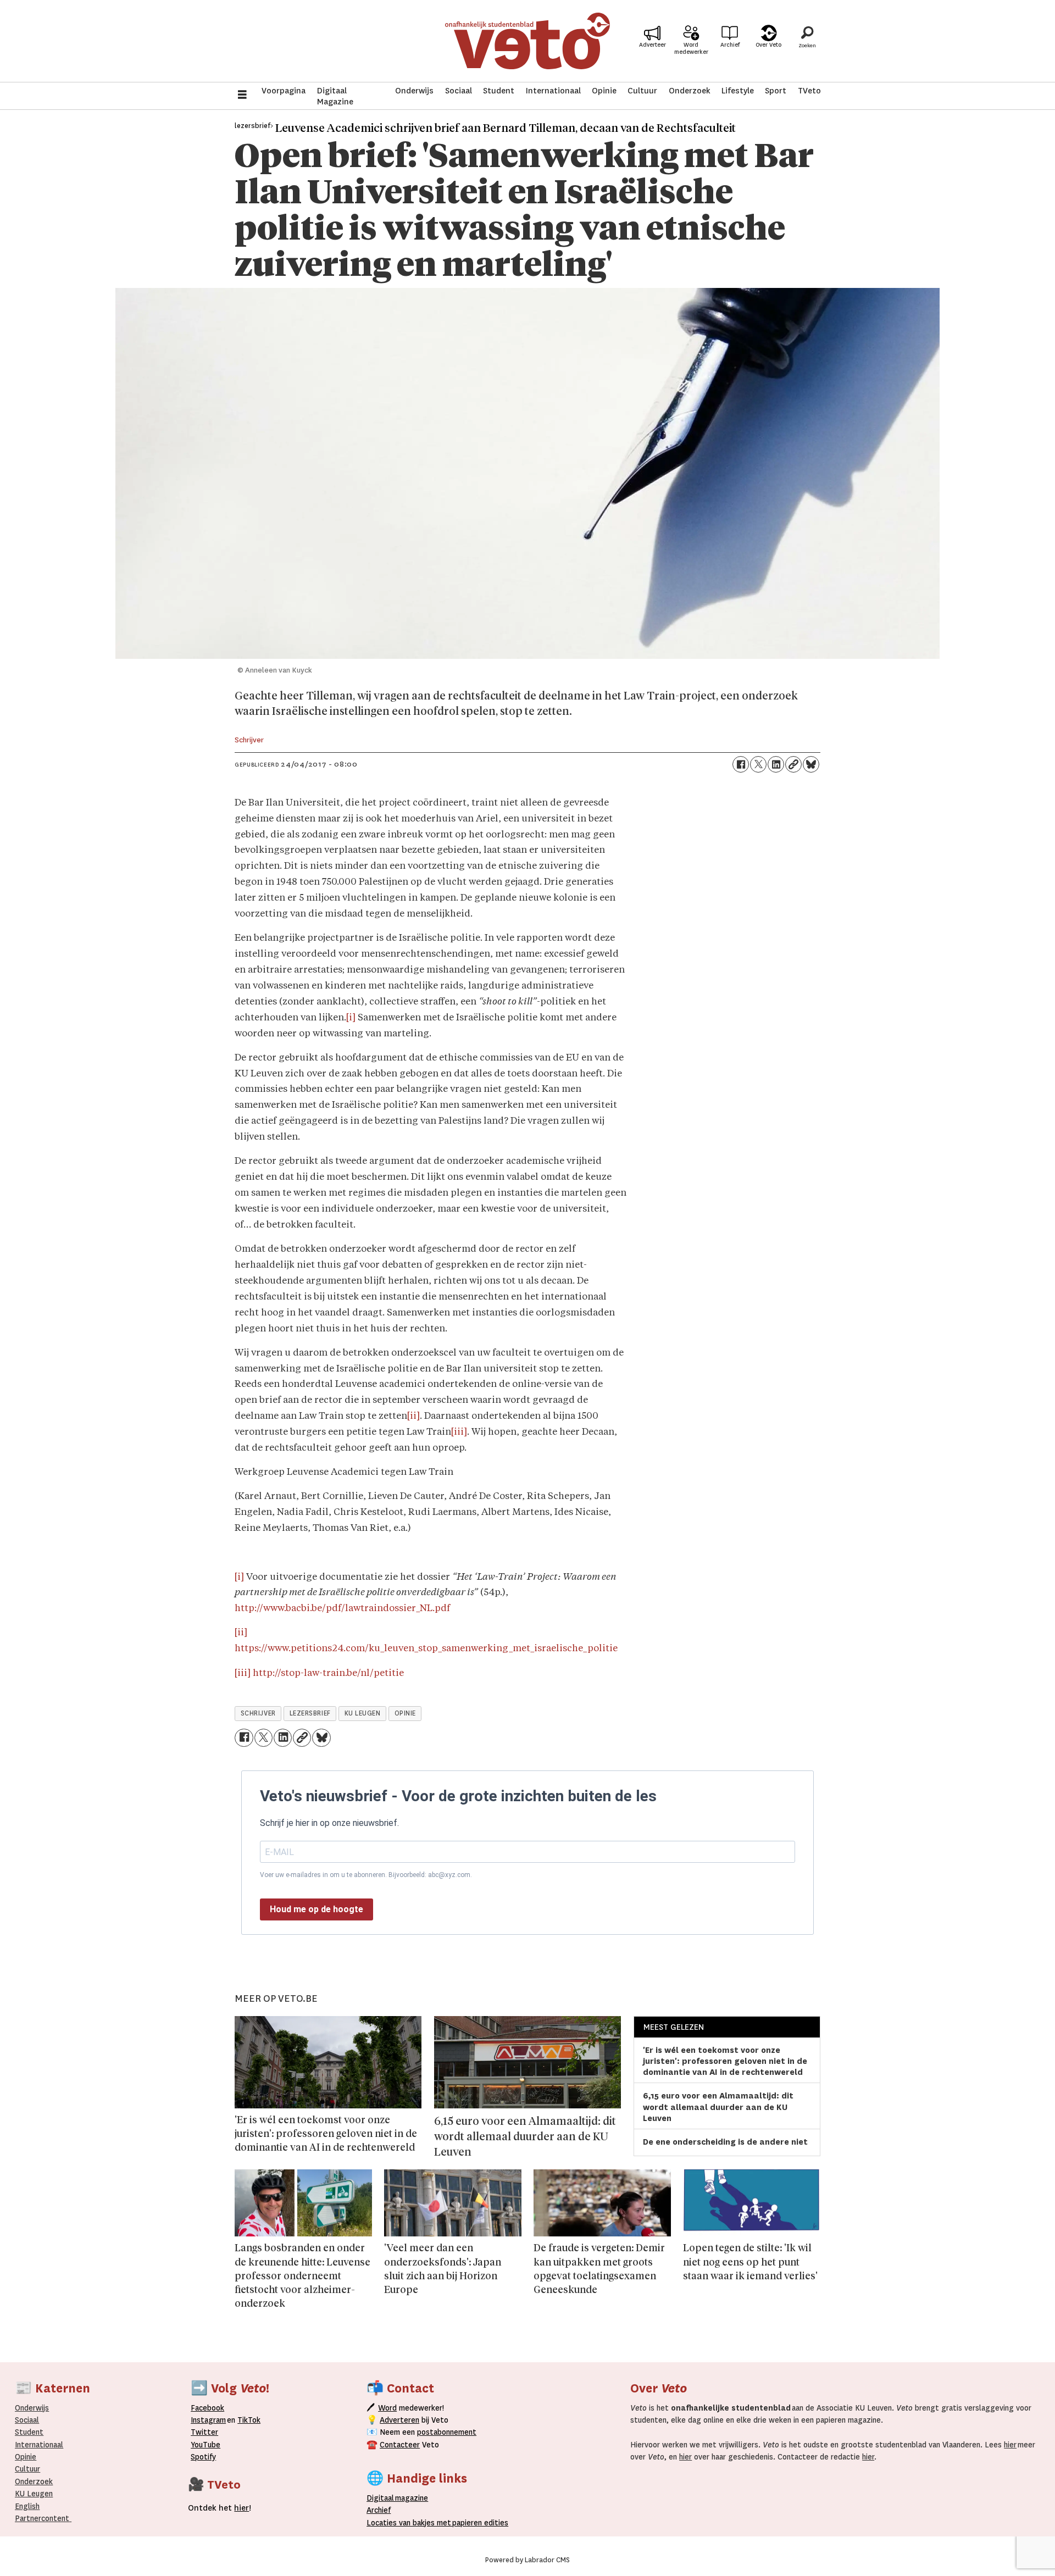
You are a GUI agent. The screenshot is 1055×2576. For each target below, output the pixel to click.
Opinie (604, 91)
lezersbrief (310, 1713)
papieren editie (478, 2523)
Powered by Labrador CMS (527, 2560)
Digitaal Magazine (335, 96)
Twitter (204, 2432)
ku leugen (363, 1713)
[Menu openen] (242, 96)
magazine (400, 2498)
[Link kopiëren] (793, 764)
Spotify (203, 2457)
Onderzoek (690, 91)
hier (1010, 2445)
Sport (776, 91)
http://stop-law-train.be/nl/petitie (328, 1673)
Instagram (208, 2420)
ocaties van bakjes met (411, 2523)
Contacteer (400, 2445)
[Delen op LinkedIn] (776, 764)
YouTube (206, 2445)
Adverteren (399, 2420)
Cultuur (642, 91)
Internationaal (553, 91)
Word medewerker (691, 48)
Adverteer (653, 45)
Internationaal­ (39, 2445)
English (27, 2506)
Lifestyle (738, 91)
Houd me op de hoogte (316, 1909)
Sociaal (459, 91)
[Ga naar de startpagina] (527, 41)
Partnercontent (42, 2518)
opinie (405, 1713)
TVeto (809, 91)
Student (499, 91)
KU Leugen (34, 2494)
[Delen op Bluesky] (811, 764)
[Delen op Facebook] (741, 764)
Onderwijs (414, 91)
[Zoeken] (807, 41)
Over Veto (768, 45)
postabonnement (447, 2432)
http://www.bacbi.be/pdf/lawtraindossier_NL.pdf (342, 1609)
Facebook (207, 2408)
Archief (730, 45)
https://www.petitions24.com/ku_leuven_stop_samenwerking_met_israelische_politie (426, 1649)
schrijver (258, 1713)
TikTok (249, 2420)
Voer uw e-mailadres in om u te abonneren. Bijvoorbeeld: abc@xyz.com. (366, 1875)
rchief (379, 2510)
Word (387, 2408)
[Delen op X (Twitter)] (758, 764)
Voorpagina (284, 91)
